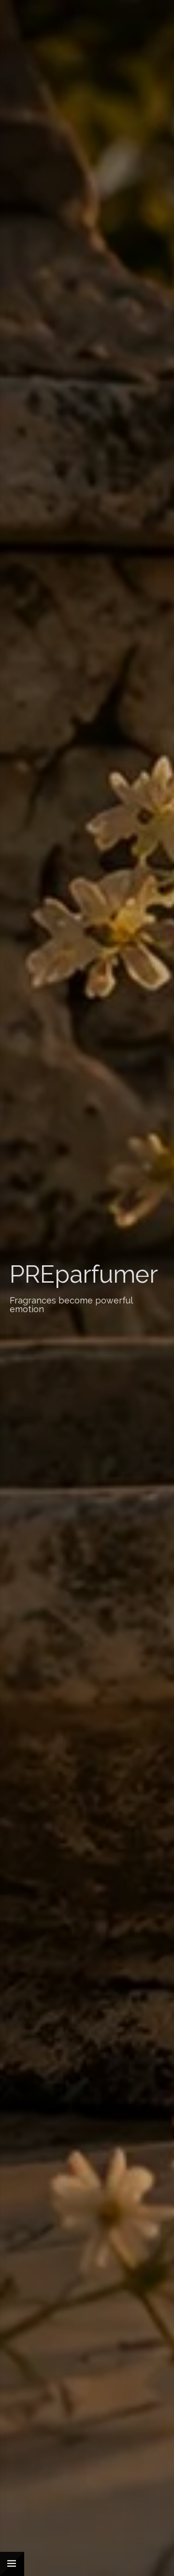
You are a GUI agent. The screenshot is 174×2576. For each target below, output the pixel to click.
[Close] (12, 2564)
